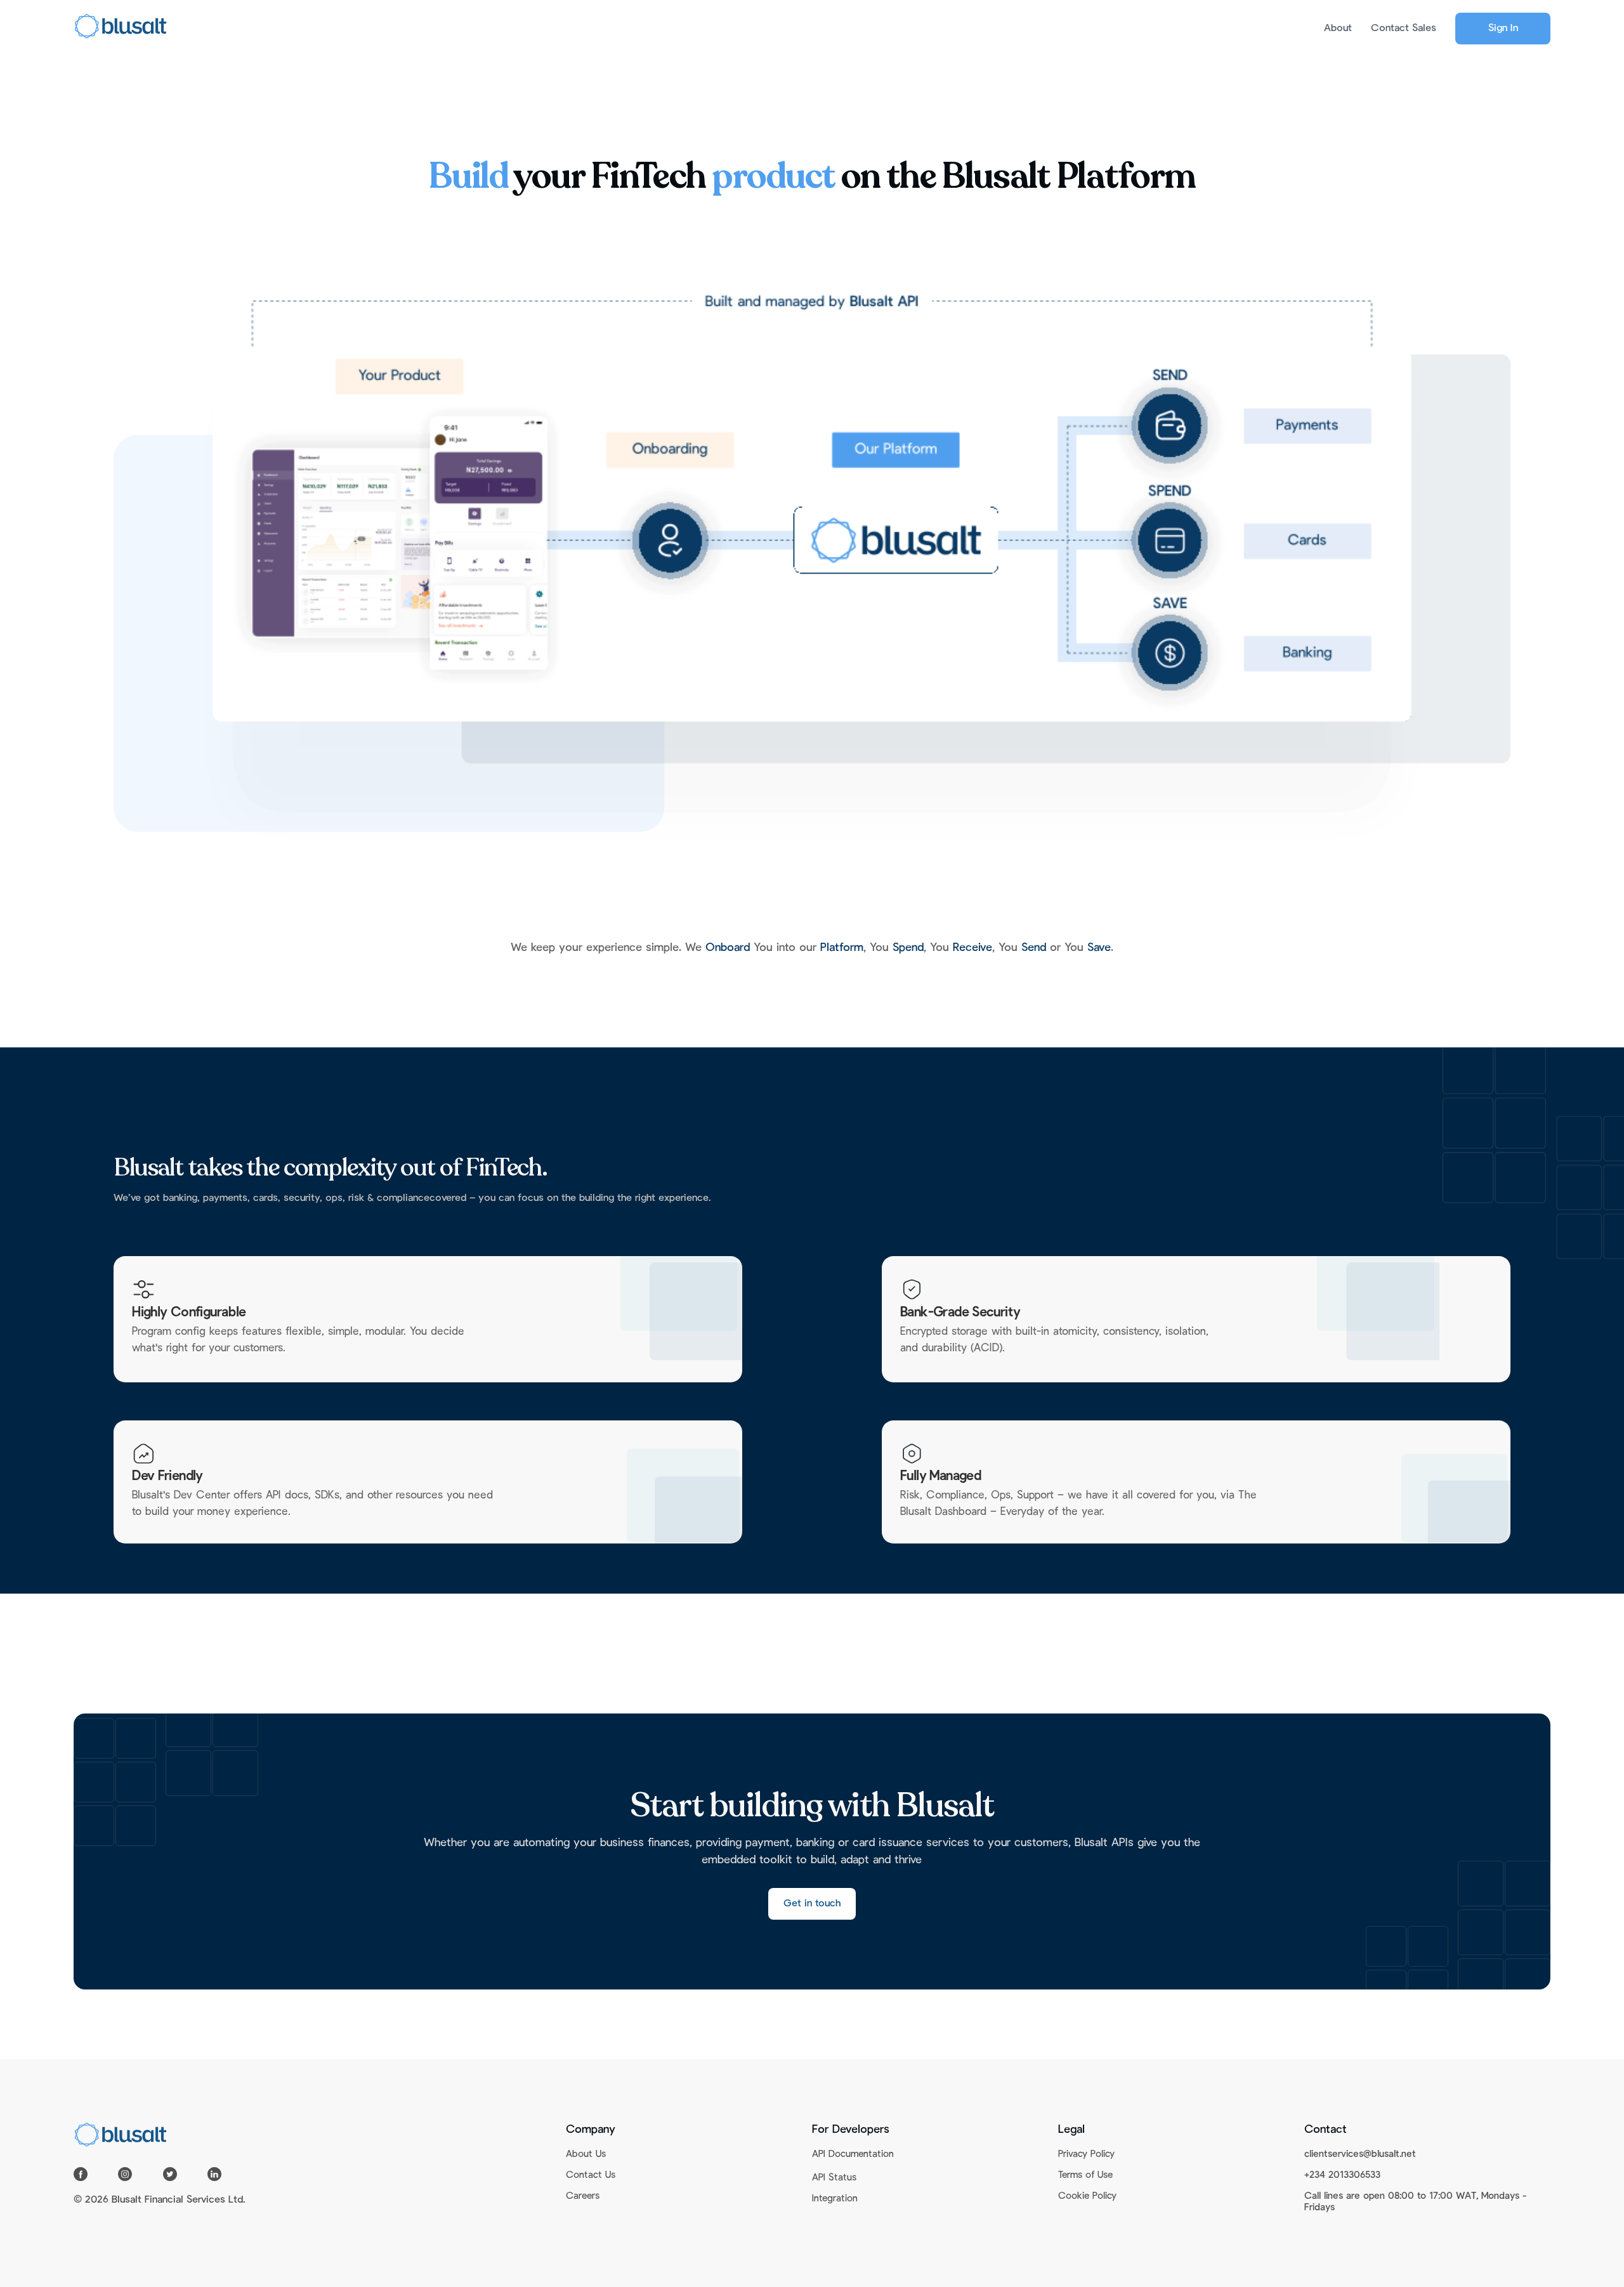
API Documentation (853, 2155)
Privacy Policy (1086, 2155)
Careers (583, 2197)
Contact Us (591, 2176)
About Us (586, 2155)
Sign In (1503, 29)
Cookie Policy (1087, 2197)
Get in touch (812, 1904)
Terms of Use (1085, 2176)
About (1338, 29)
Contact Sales (1404, 29)
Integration (835, 2199)
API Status (834, 2178)
